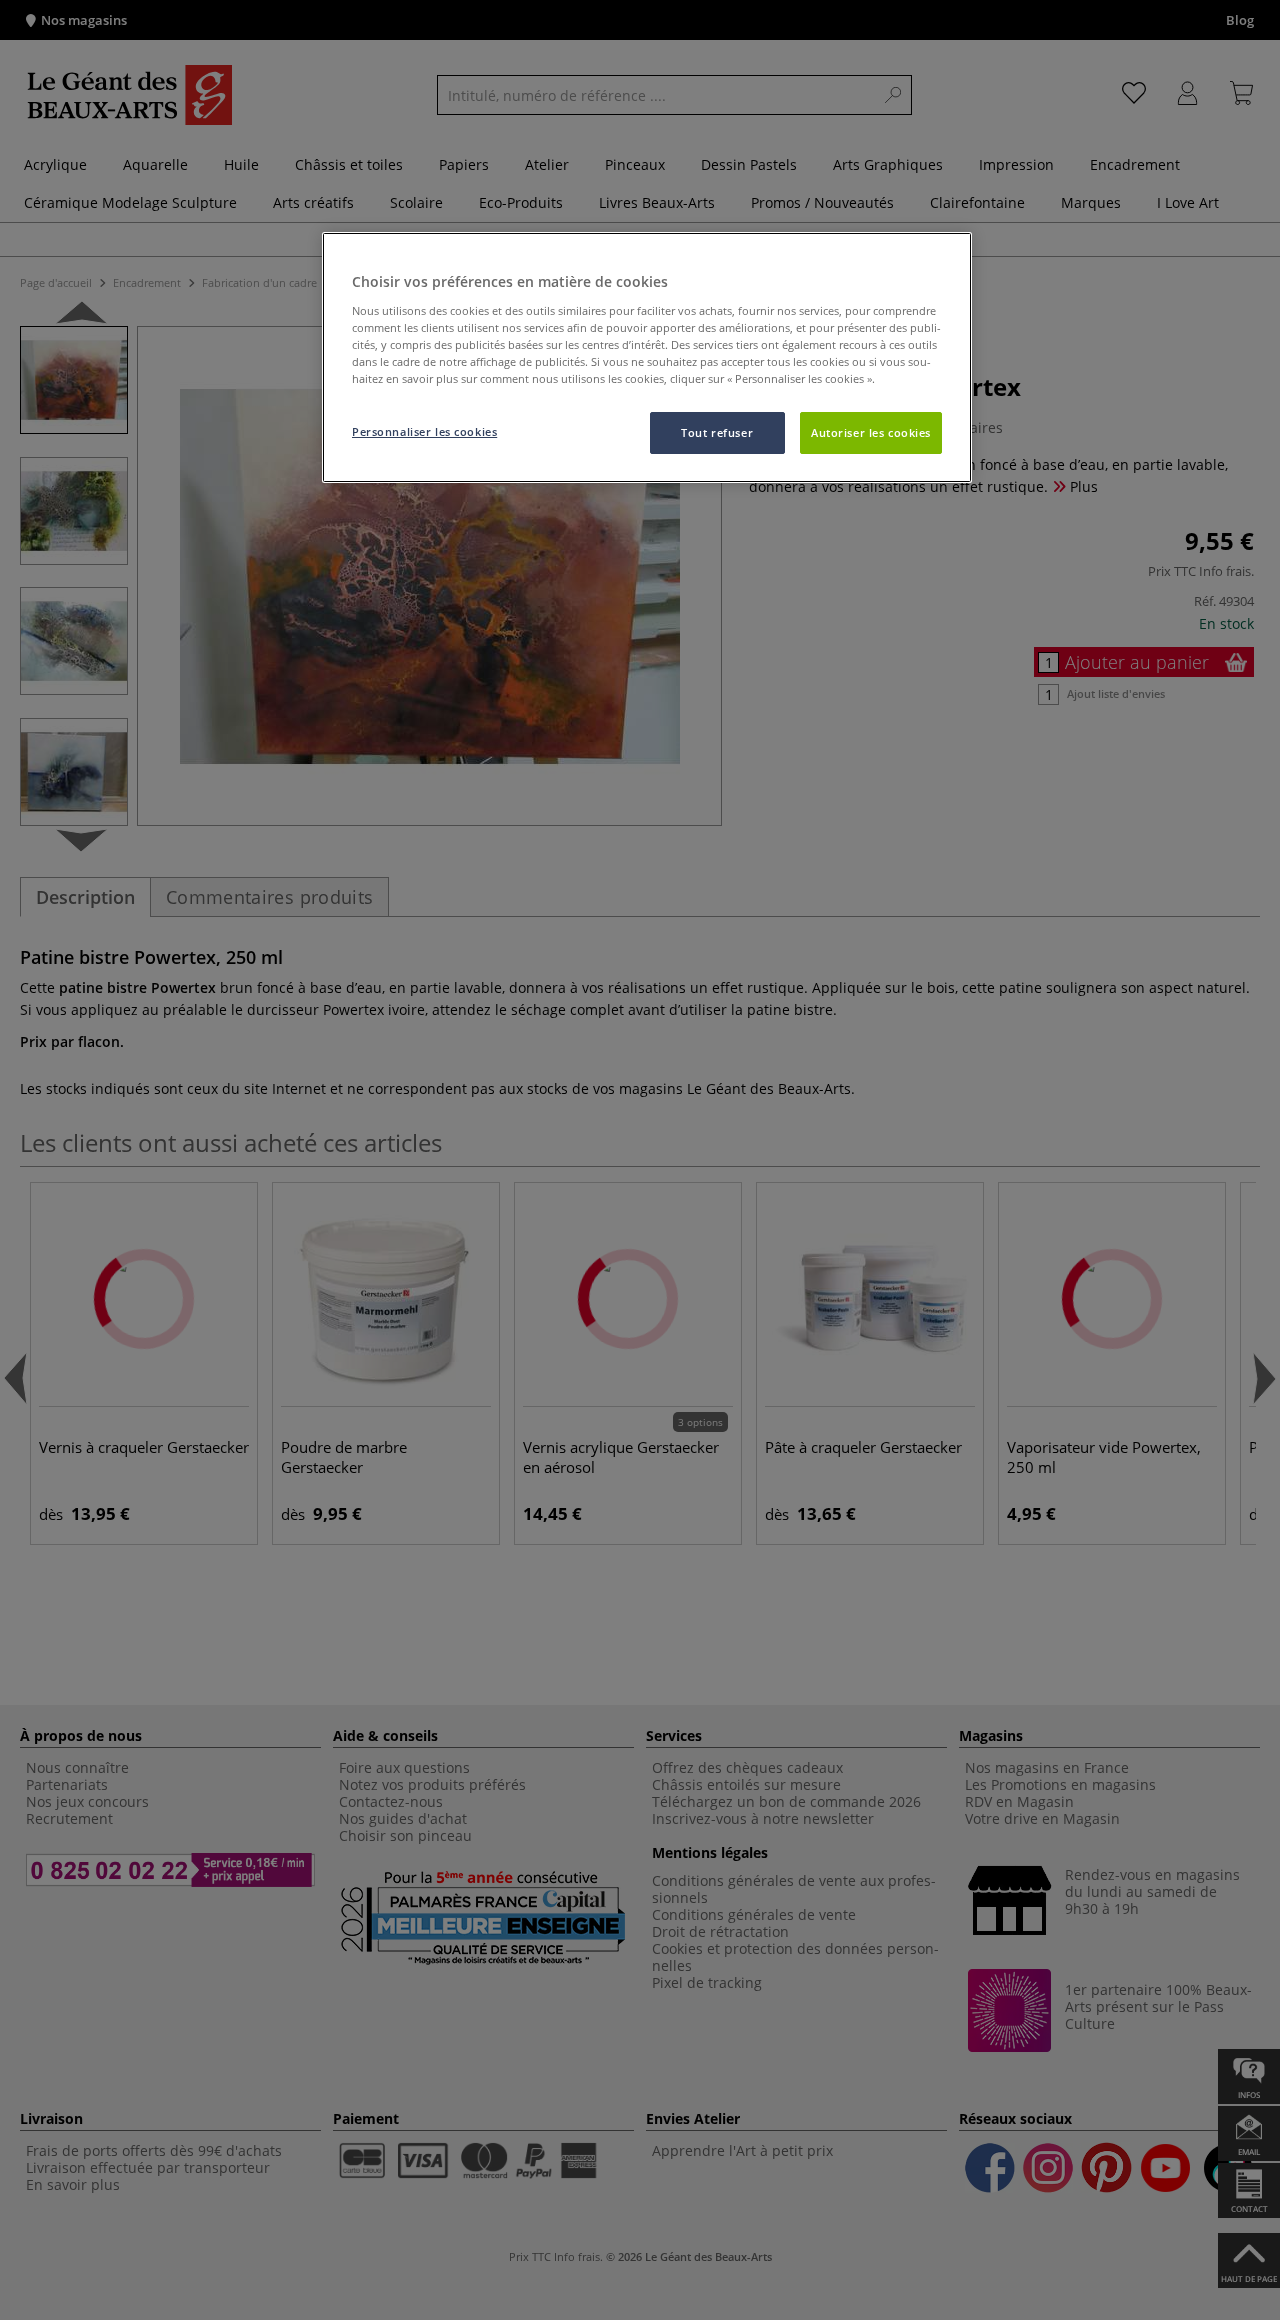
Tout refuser (717, 432)
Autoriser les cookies (871, 432)
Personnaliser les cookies (424, 431)
